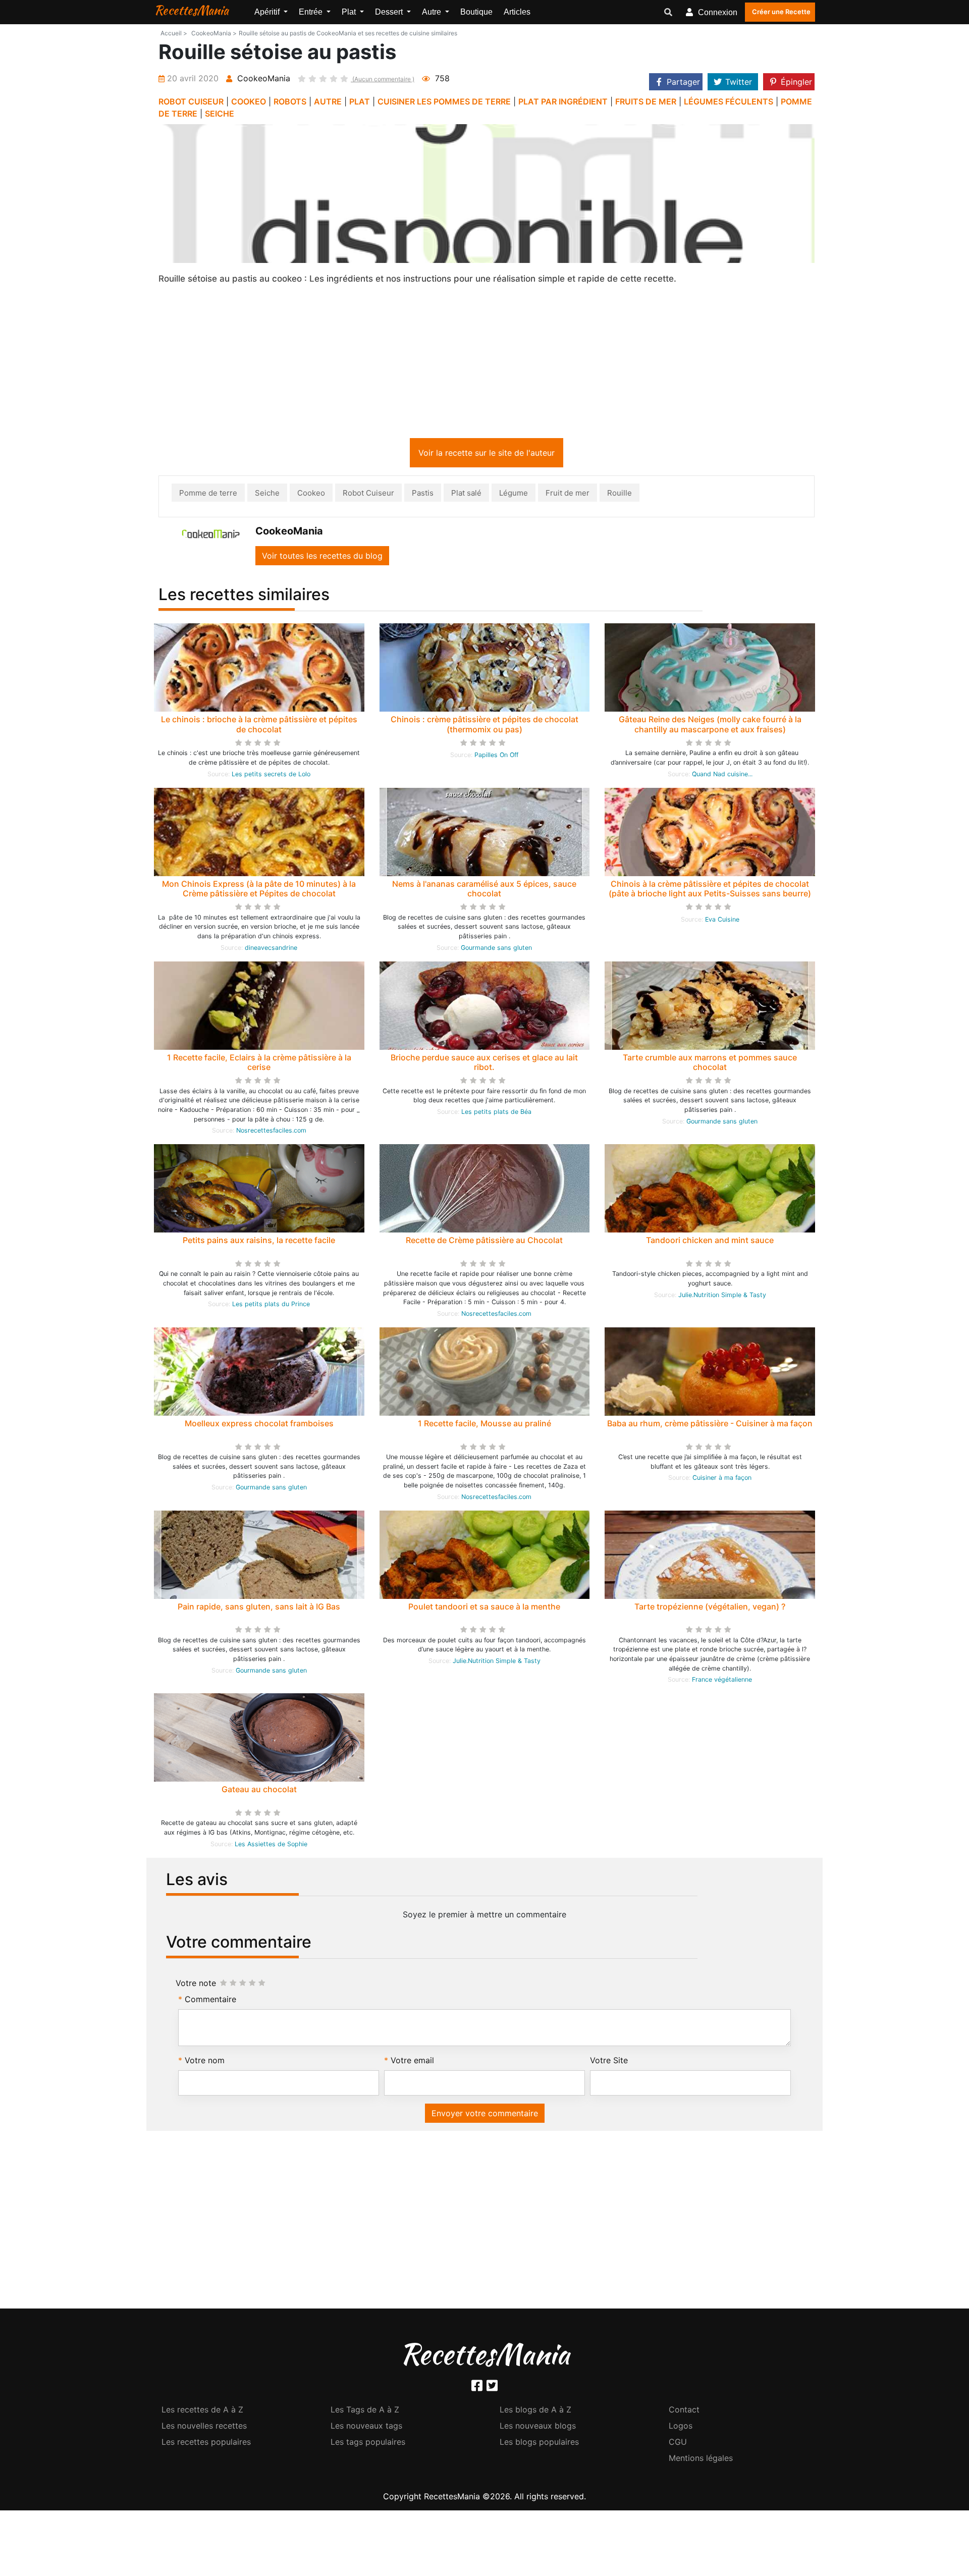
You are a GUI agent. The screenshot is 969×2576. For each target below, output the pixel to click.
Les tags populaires (368, 2444)
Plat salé (466, 495)
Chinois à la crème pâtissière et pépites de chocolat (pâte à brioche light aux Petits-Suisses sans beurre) (710, 891)
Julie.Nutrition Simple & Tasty (722, 1297)
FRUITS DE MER (646, 101)
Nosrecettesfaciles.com (271, 1132)
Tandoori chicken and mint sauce (710, 1242)
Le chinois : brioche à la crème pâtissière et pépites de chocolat (259, 726)
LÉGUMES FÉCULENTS (729, 101)
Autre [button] (433, 12)
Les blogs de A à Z (535, 2411)
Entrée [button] (312, 12)
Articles (517, 12)
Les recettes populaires (206, 2444)
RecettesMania (191, 10)
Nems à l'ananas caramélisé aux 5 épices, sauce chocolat (484, 891)
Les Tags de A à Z (365, 2411)
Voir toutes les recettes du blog (322, 558)
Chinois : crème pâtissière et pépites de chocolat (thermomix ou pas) (484, 726)
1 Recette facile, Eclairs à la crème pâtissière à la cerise (259, 1064)
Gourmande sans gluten (496, 950)
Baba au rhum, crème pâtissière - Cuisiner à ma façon (710, 1425)
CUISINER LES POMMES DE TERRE (444, 101)
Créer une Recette (781, 12)
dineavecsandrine (271, 950)
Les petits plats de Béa (496, 1114)
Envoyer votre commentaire (485, 2115)
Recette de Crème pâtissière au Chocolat (484, 1242)
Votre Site (609, 2062)
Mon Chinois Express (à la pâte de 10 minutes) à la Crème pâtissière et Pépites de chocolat (259, 891)
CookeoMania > (214, 33)
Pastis (423, 495)
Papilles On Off (496, 757)
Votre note (196, 1985)
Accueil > (174, 33)
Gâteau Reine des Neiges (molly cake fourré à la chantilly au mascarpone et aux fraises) (710, 726)
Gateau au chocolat (259, 1791)
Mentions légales (701, 2460)
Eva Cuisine (722, 921)
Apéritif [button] (268, 12)
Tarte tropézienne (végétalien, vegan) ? (710, 1608)
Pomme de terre (208, 495)
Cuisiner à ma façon (722, 1480)
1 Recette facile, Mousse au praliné (484, 1425)
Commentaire (210, 2001)
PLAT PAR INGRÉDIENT (563, 101)
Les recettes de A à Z (202, 2411)
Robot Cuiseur (368, 495)
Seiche (267, 495)
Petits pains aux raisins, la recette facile (259, 1242)
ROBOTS (290, 101)
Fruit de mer (568, 495)
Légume (514, 495)
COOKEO (249, 101)
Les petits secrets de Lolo (271, 776)
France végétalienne (722, 1681)
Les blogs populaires (539, 2444)
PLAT (360, 101)
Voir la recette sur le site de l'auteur (487, 455)
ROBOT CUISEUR (191, 101)
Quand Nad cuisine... (722, 776)
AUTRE (328, 101)
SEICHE (220, 114)
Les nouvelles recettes (204, 2428)
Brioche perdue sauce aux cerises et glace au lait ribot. (484, 1064)
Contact (684, 2411)
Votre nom (205, 2062)
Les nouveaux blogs (538, 2428)
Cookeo (311, 495)
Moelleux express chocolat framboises (259, 1425)
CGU (678, 2444)
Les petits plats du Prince (271, 1306)
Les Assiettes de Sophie (271, 1846)
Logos (681, 2428)
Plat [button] (350, 12)
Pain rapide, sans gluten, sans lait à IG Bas (259, 1608)
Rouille (620, 495)
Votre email (412, 2062)
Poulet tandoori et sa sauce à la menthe (484, 1608)
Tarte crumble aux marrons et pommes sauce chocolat (710, 1064)
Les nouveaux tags (366, 2428)
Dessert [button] (390, 12)
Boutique (476, 12)
